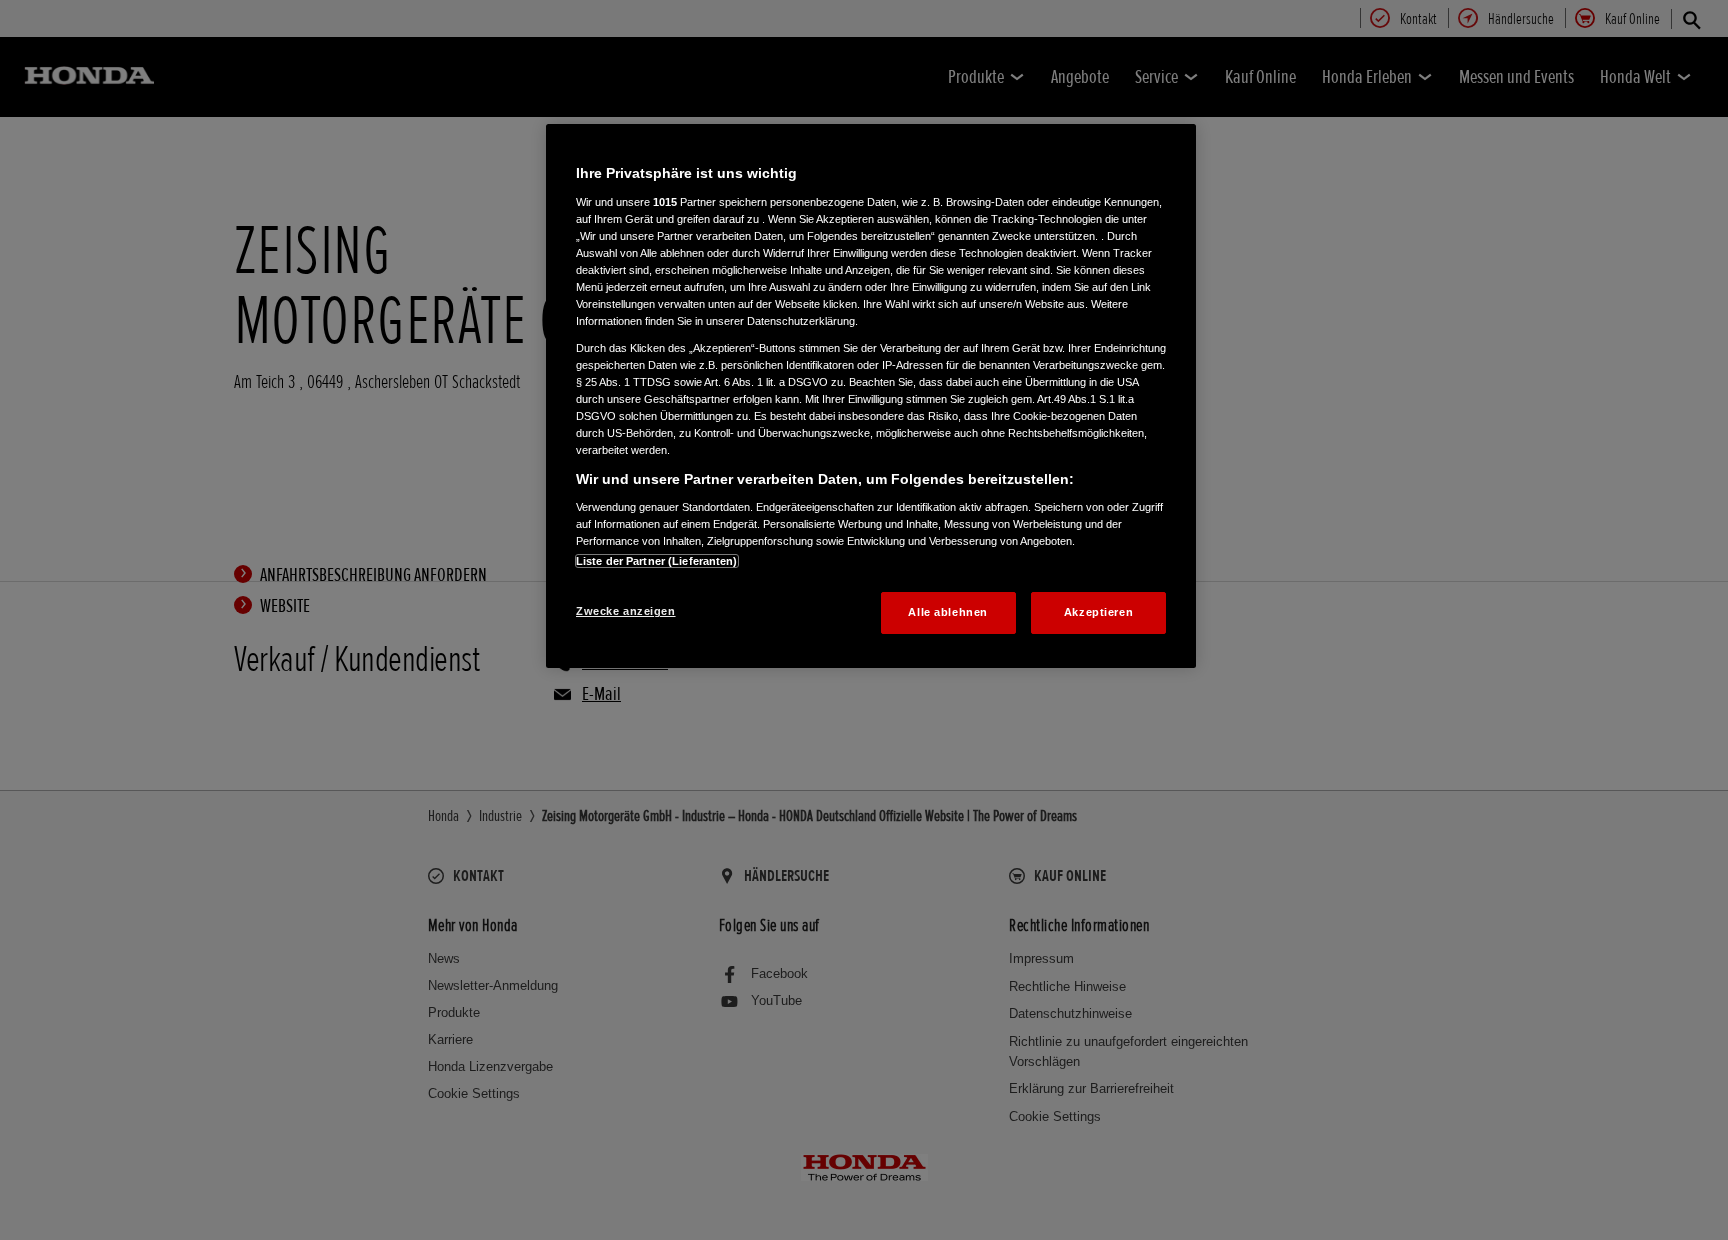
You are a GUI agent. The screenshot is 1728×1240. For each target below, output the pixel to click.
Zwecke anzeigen (626, 611)
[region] (871, 396)
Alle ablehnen (947, 612)
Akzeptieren (1098, 612)
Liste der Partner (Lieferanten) (657, 561)
